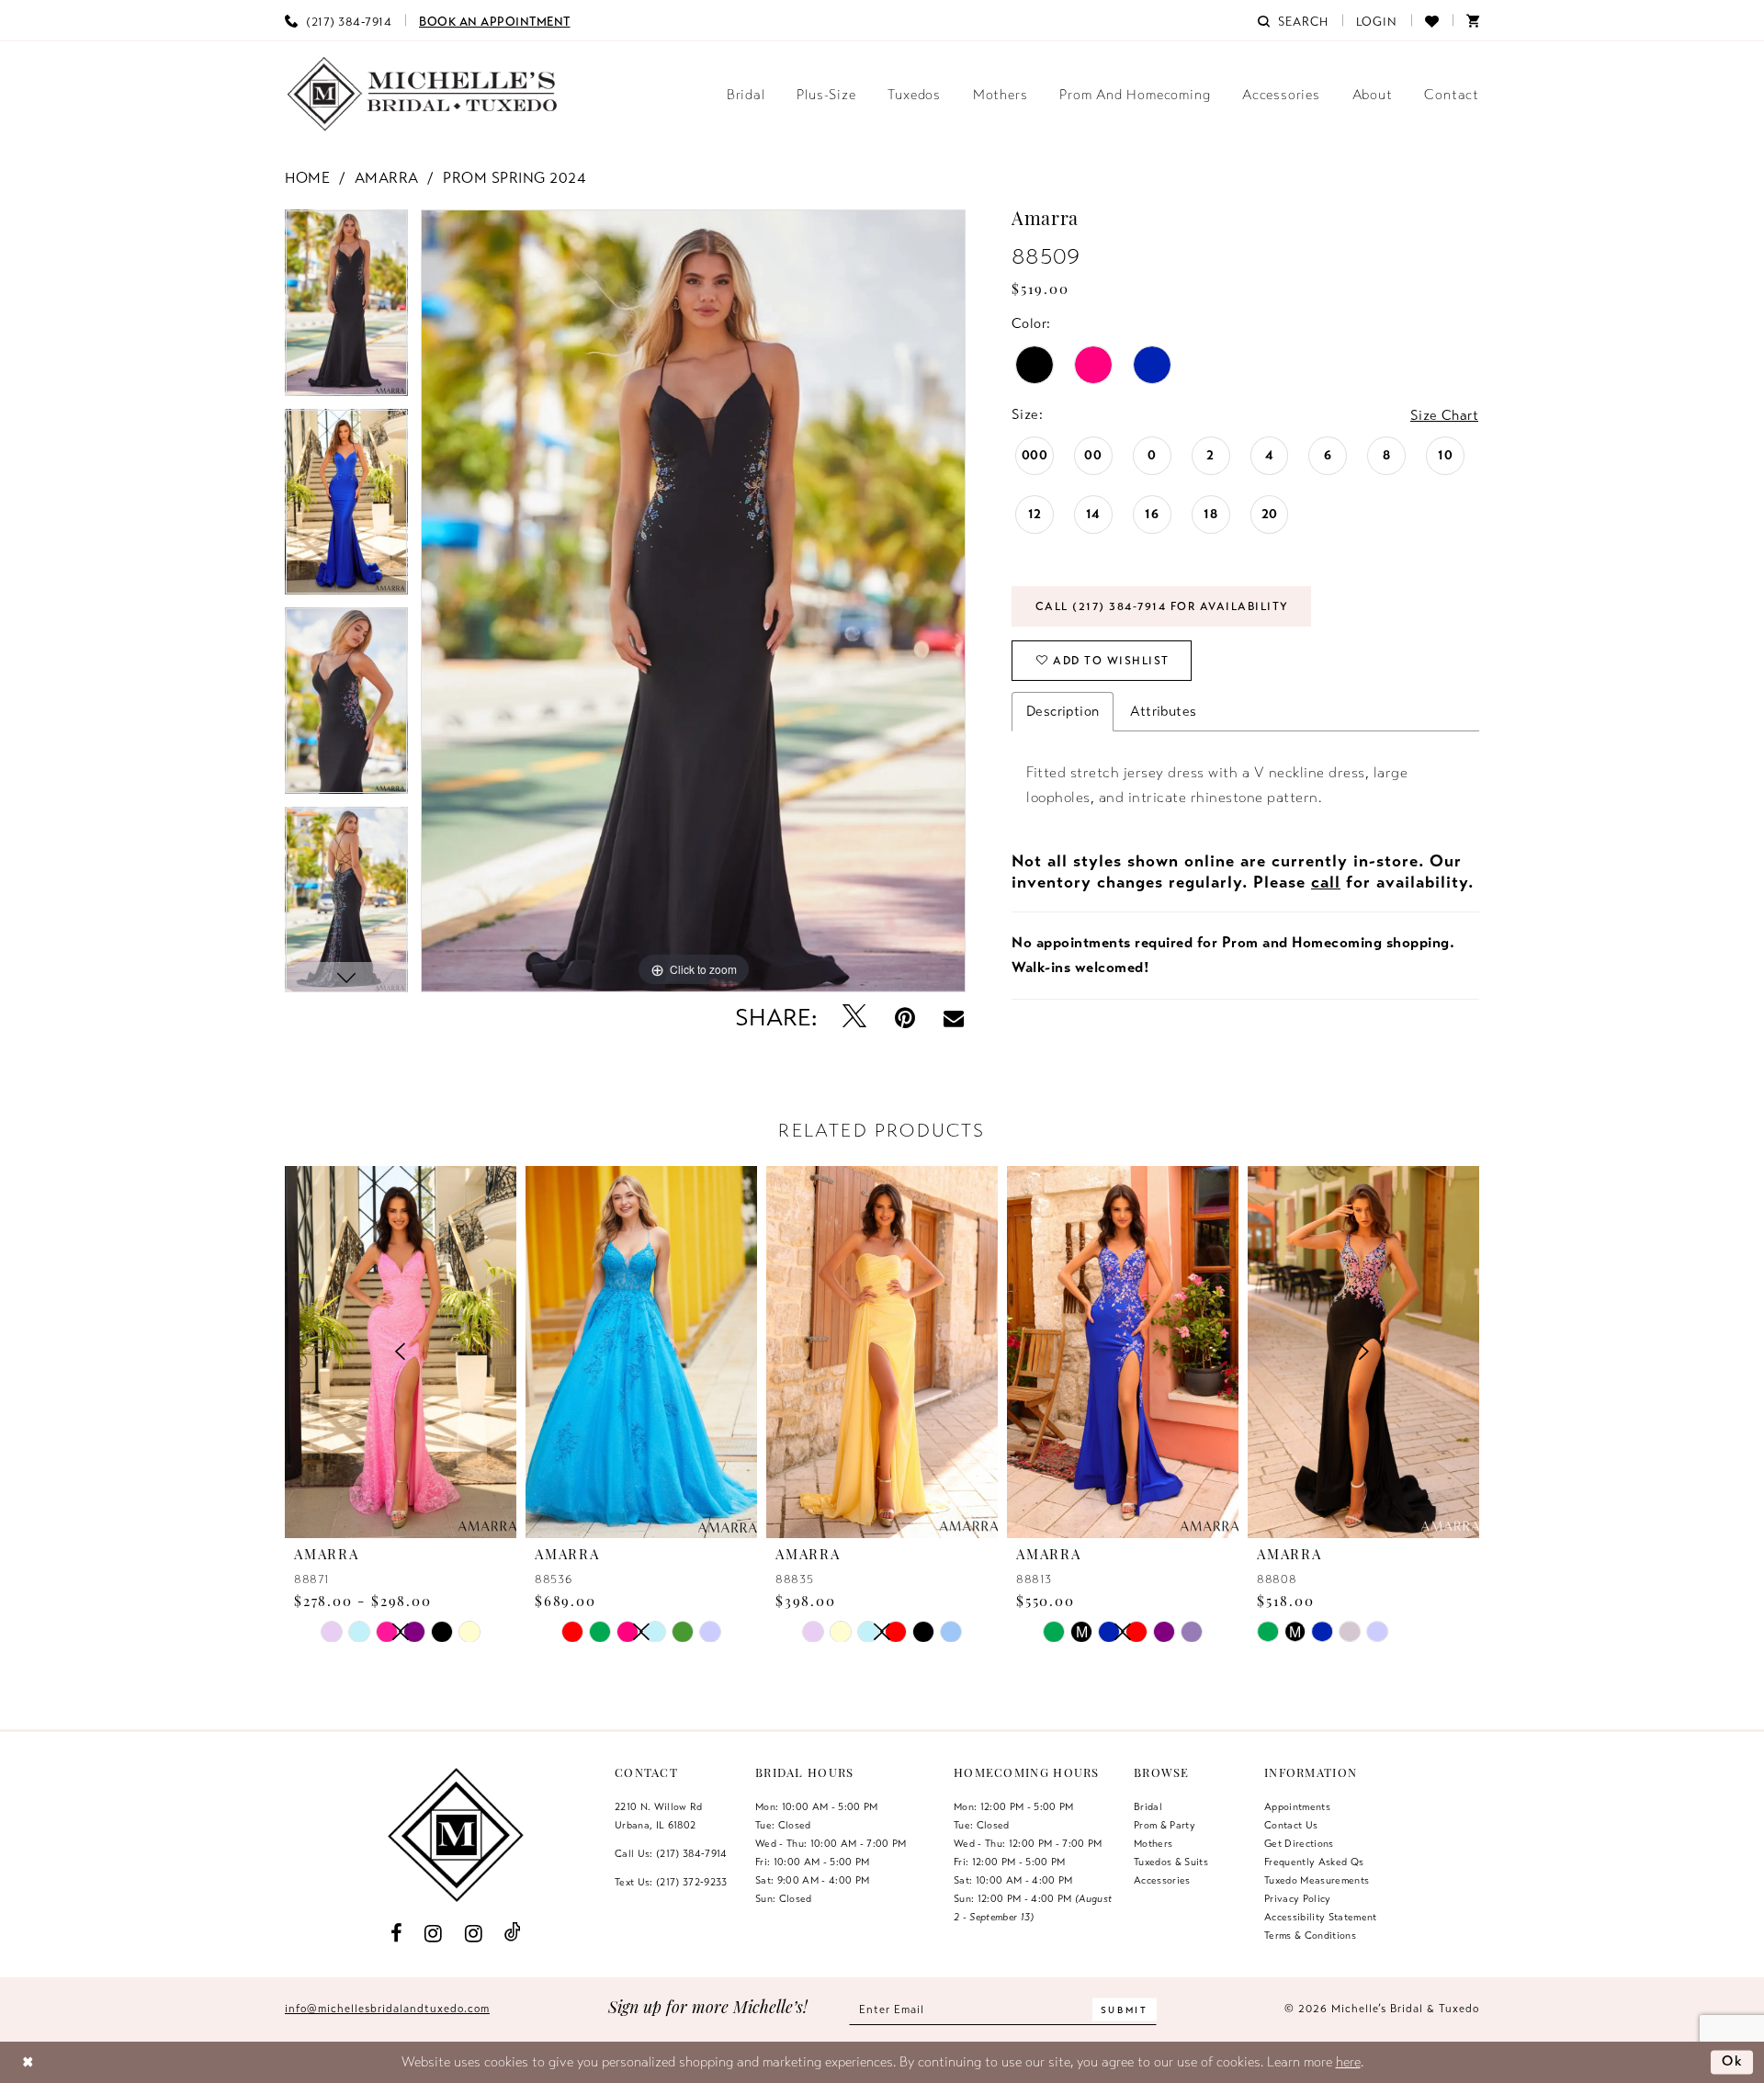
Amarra (387, 178)
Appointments (1297, 1806)
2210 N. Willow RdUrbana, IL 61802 (659, 1816)
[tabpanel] (346, 309)
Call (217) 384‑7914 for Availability (1162, 606)
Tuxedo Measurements (1317, 1880)
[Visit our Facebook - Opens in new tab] (396, 1932)
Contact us (1291, 1825)
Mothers (1153, 1843)
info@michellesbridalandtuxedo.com (387, 2009)
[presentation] (641, 1352)
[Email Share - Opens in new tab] (954, 1018)
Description (1063, 711)
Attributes (1163, 711)
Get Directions (1299, 1843)
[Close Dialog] (28, 2062)
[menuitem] (338, 20)
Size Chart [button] (1444, 415)
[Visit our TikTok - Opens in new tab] (513, 1933)
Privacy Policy (1298, 1898)
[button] (1377, 20)
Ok (1733, 2061)
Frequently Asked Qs (1314, 1862)
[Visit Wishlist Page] (1432, 20)
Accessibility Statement (1321, 1917)
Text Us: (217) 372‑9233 (671, 1882)
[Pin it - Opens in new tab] (905, 1018)
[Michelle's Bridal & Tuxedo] (423, 94)
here (1348, 2062)
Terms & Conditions (1310, 1935)
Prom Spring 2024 (514, 178)
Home (307, 178)
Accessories (1162, 1880)
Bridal (1148, 1806)
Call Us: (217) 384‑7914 (671, 1853)
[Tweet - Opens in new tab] (855, 1018)
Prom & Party (1165, 1825)
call (1326, 882)
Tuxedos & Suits (1171, 1862)
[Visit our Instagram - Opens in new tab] (434, 1932)
